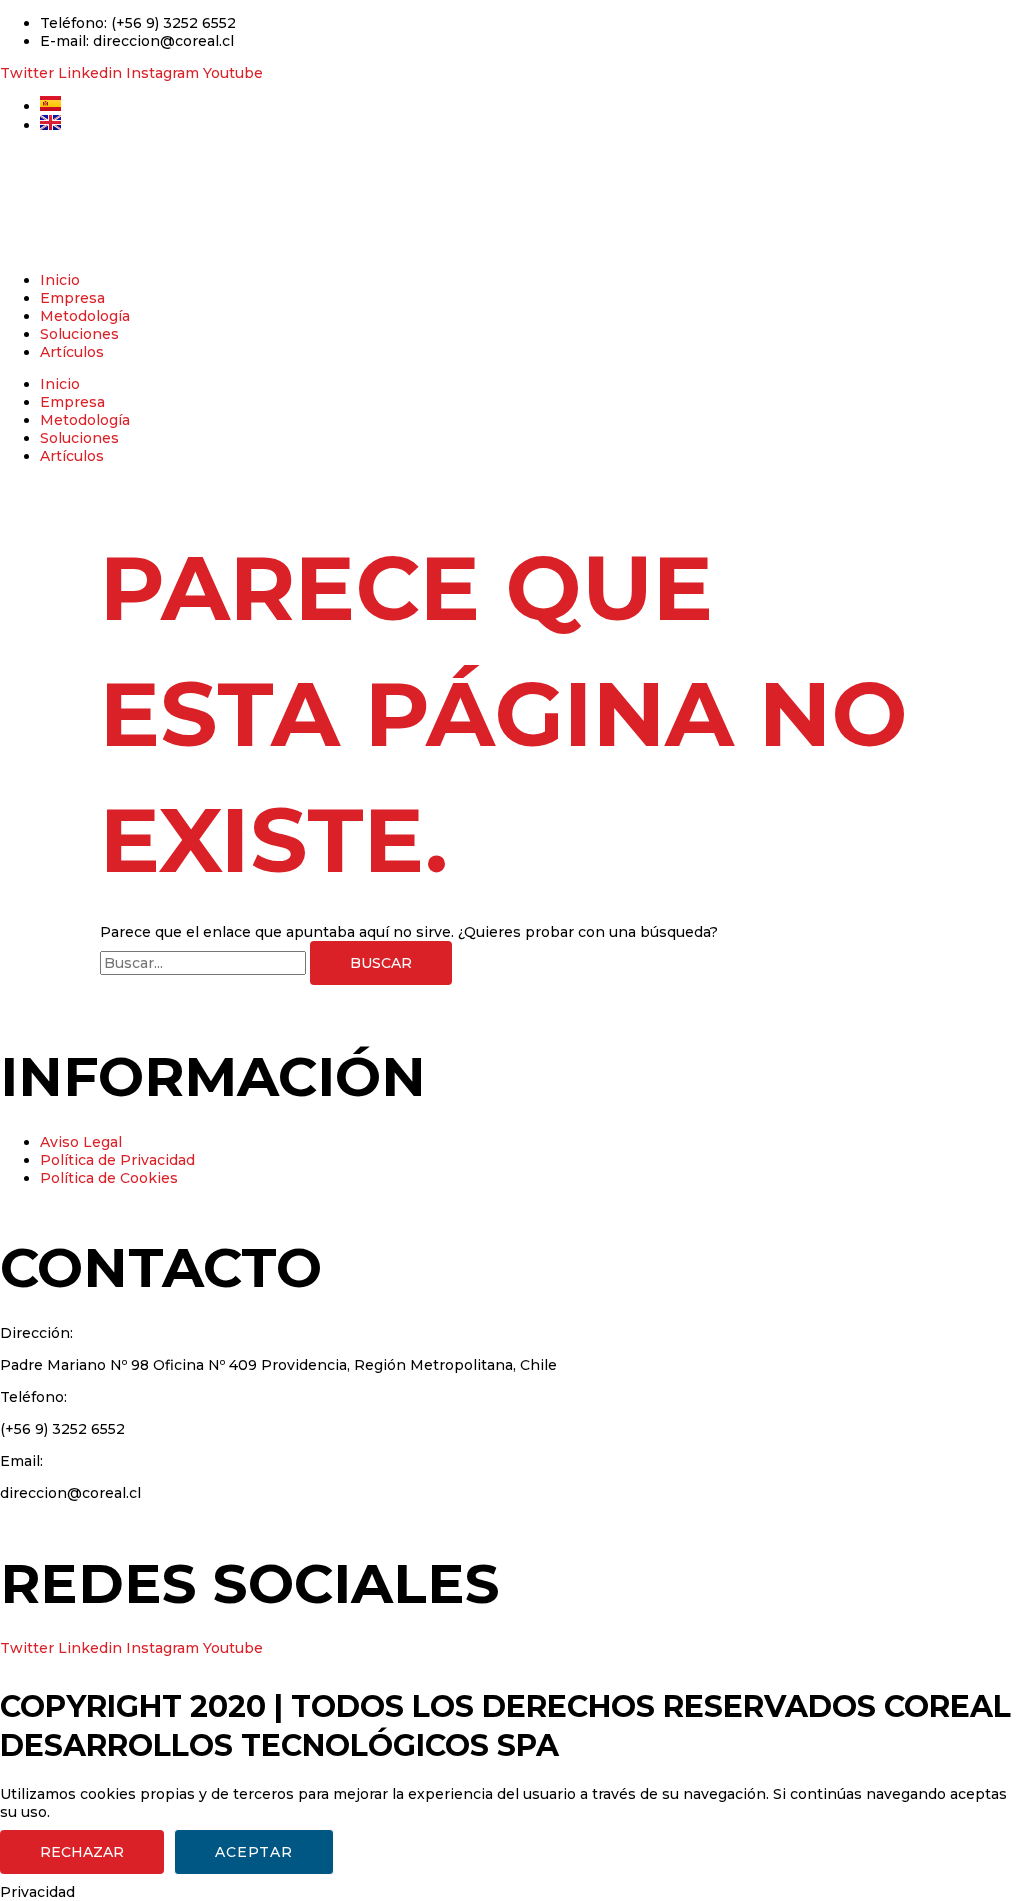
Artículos (72, 352)
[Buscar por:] (205, 963)
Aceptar (254, 1852)
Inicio (60, 280)
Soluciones (79, 334)
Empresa (72, 298)
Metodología (85, 316)
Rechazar (82, 1852)
